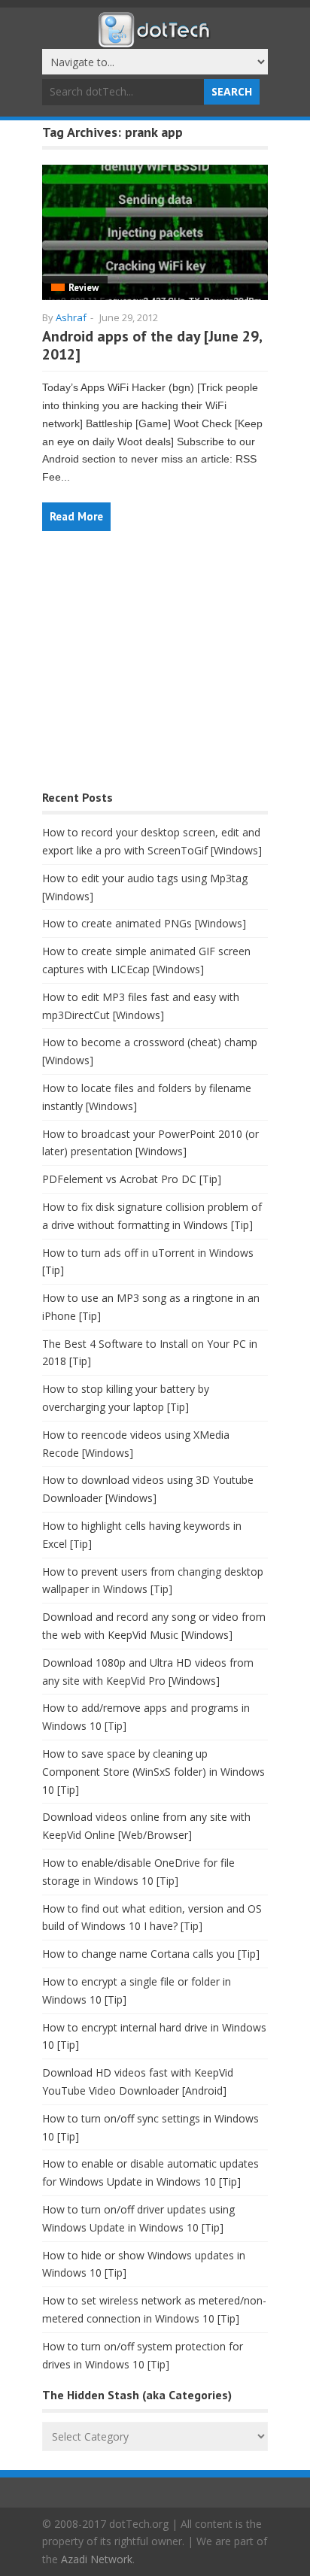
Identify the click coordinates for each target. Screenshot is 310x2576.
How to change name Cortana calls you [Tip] (151, 1954)
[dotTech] (155, 40)
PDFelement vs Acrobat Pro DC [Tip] (132, 1179)
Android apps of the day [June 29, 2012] (152, 345)
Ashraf (71, 317)
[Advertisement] (155, 668)
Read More (76, 516)
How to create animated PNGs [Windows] (144, 923)
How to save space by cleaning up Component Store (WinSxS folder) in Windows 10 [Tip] (153, 1772)
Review (84, 288)
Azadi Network (97, 2559)
